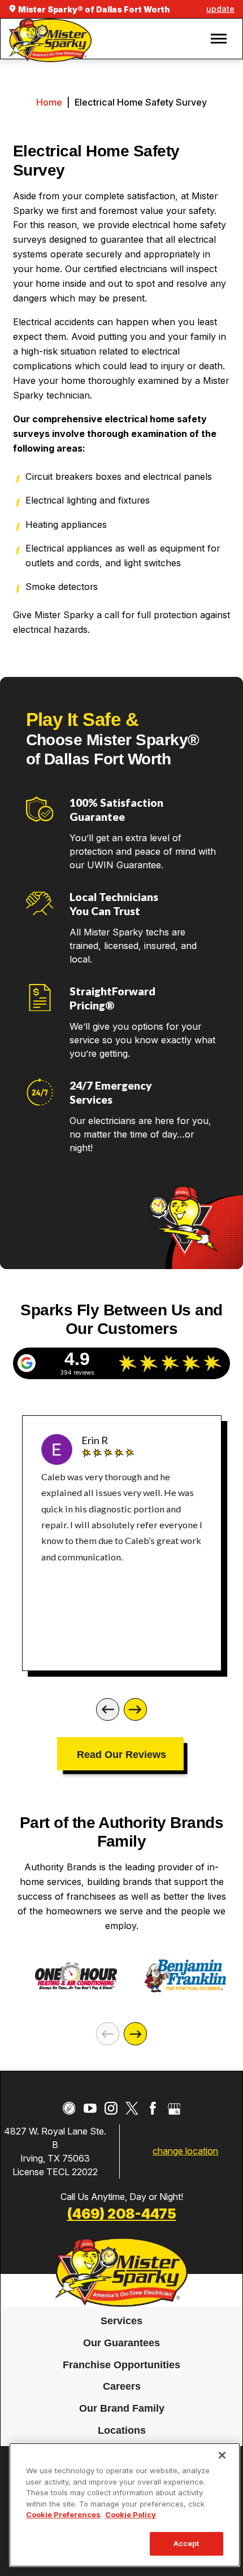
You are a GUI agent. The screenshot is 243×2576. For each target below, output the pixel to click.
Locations (122, 2431)
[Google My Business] (174, 2108)
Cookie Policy (131, 2514)
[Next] (135, 1710)
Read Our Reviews (121, 1754)
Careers (122, 2387)
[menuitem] (121, 2322)
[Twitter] (132, 2108)
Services (121, 2321)
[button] (219, 39)
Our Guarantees (121, 2343)
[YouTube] (90, 2108)
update (220, 9)
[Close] (222, 2455)
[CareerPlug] (69, 2108)
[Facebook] (153, 2108)
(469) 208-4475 (122, 2214)
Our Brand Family (122, 2409)
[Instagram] (111, 2108)
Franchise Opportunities (121, 2365)
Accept (186, 2543)
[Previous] (108, 1710)
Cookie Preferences (63, 2514)
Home (49, 102)
